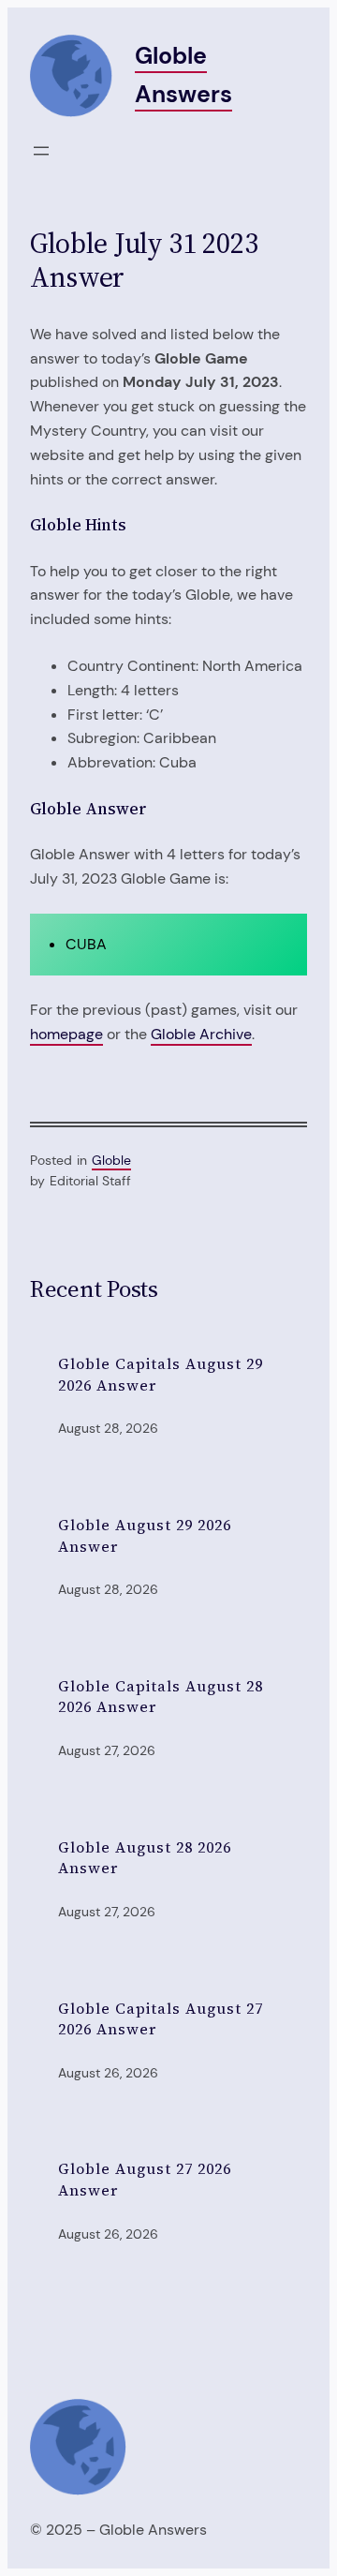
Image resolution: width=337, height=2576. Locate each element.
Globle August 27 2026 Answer (145, 2179)
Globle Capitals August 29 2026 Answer (161, 1374)
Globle (111, 1160)
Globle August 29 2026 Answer (145, 1535)
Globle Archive (201, 1034)
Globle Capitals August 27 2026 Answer (161, 2019)
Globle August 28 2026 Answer (145, 1858)
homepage (66, 1034)
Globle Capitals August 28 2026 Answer (161, 1697)
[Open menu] (41, 151)
